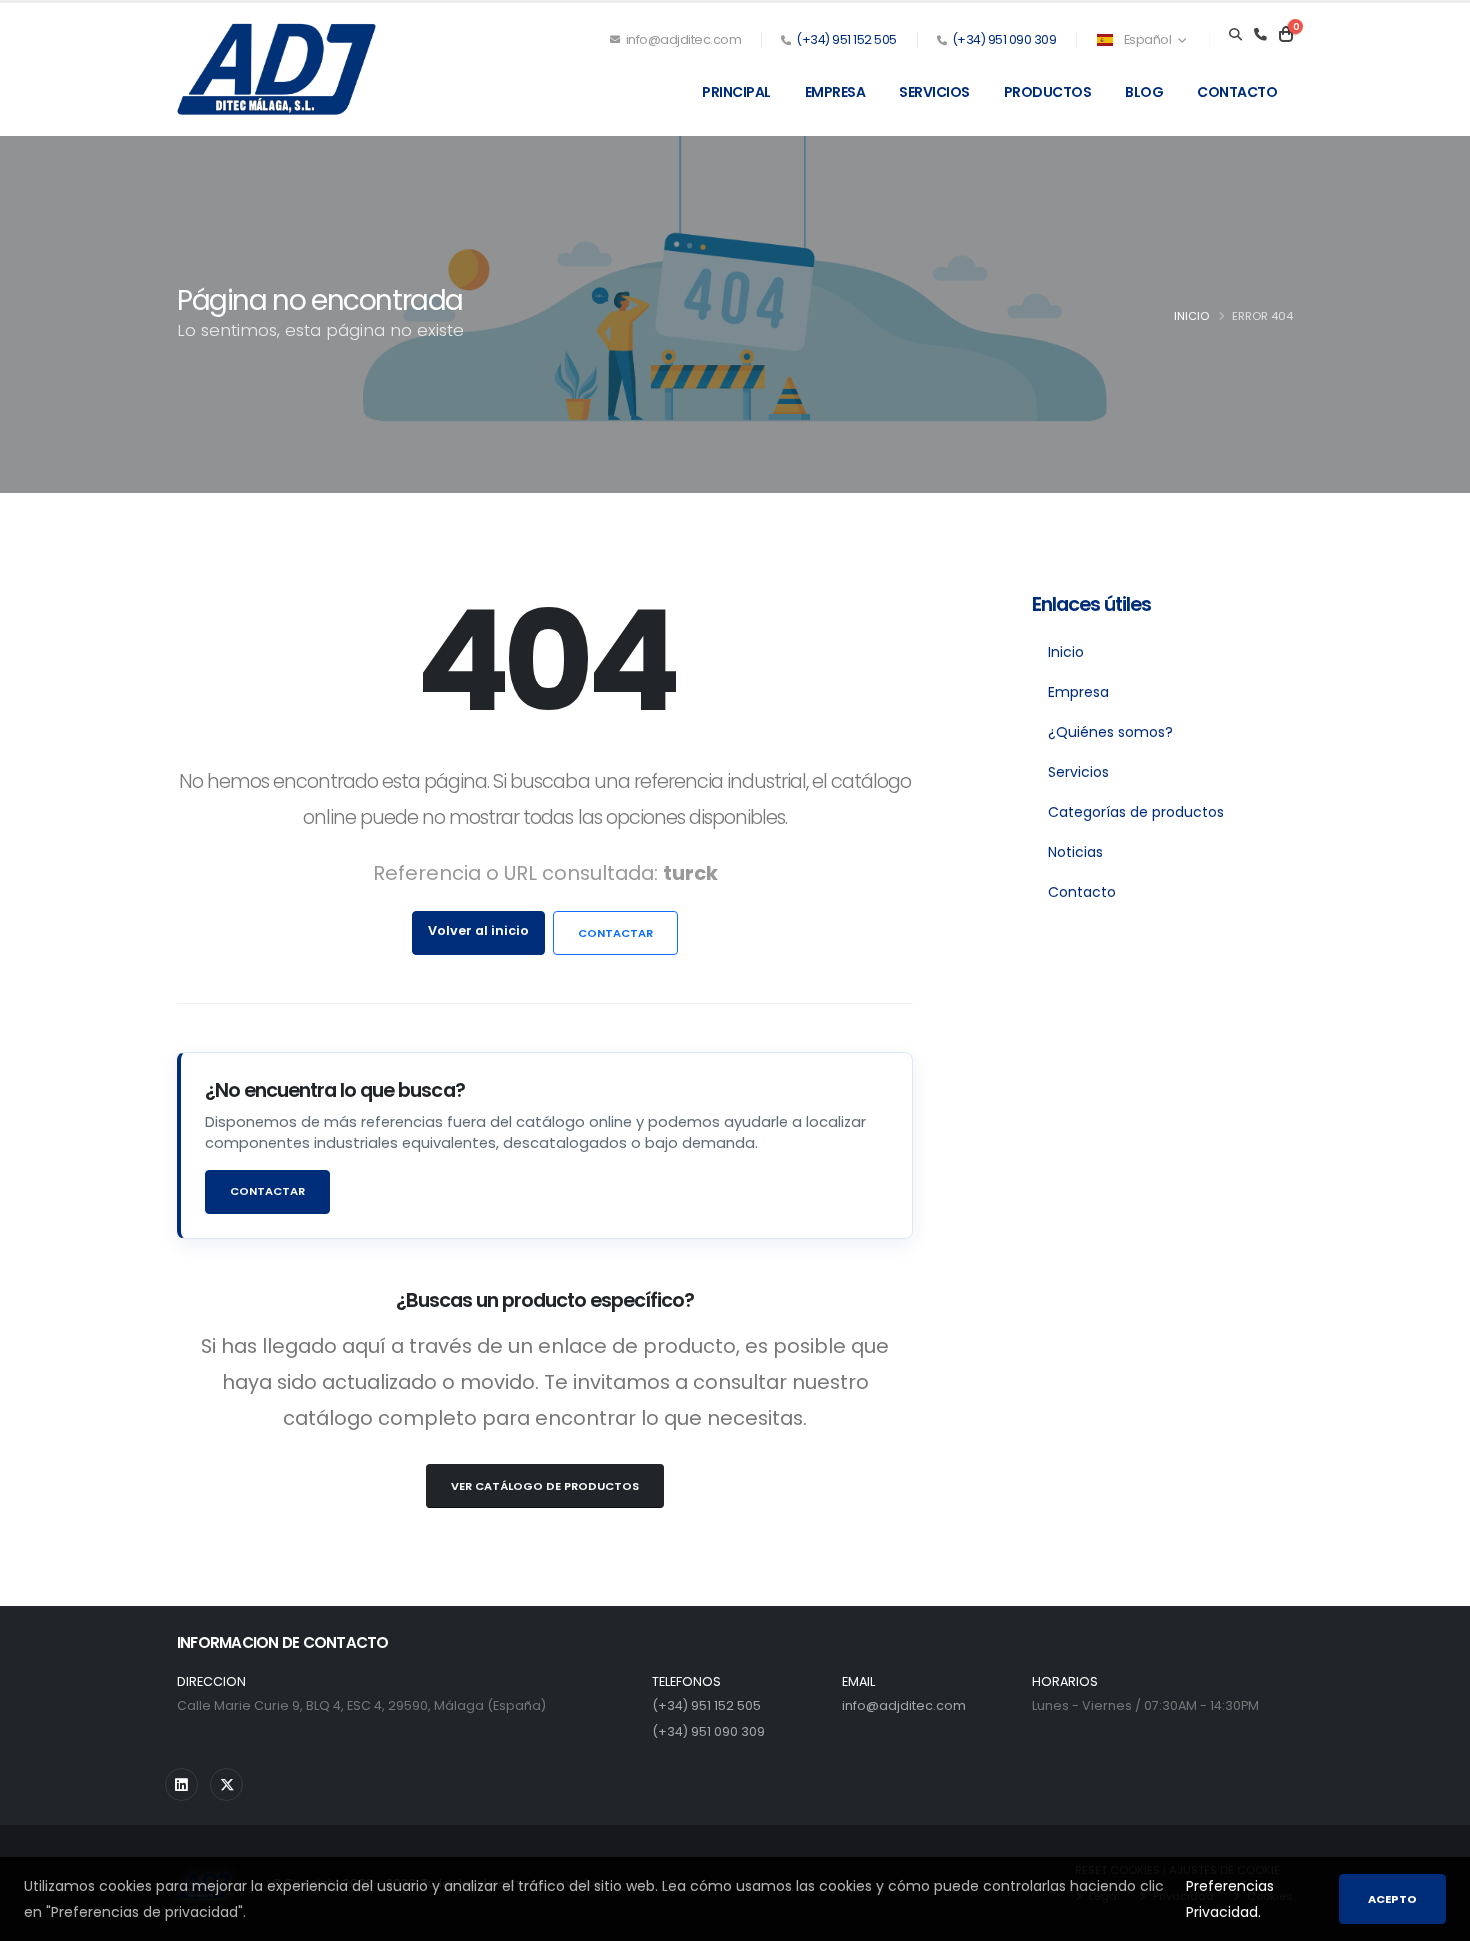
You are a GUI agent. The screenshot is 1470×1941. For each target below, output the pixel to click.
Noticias (1075, 852)
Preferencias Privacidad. (1230, 1899)
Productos (1048, 92)
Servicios (934, 92)
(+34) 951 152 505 (846, 39)
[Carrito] (1286, 35)
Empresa (835, 92)
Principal (736, 92)
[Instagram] (181, 1784)
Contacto (1237, 92)
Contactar (615, 933)
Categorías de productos (1136, 812)
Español (1147, 39)
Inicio (1191, 316)
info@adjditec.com (682, 39)
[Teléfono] (1260, 35)
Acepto (1392, 1899)
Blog (1144, 92)
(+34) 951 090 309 (1004, 39)
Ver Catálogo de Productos (545, 1486)
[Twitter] (226, 1784)
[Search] (1235, 35)
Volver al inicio (478, 930)
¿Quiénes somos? (1110, 732)
